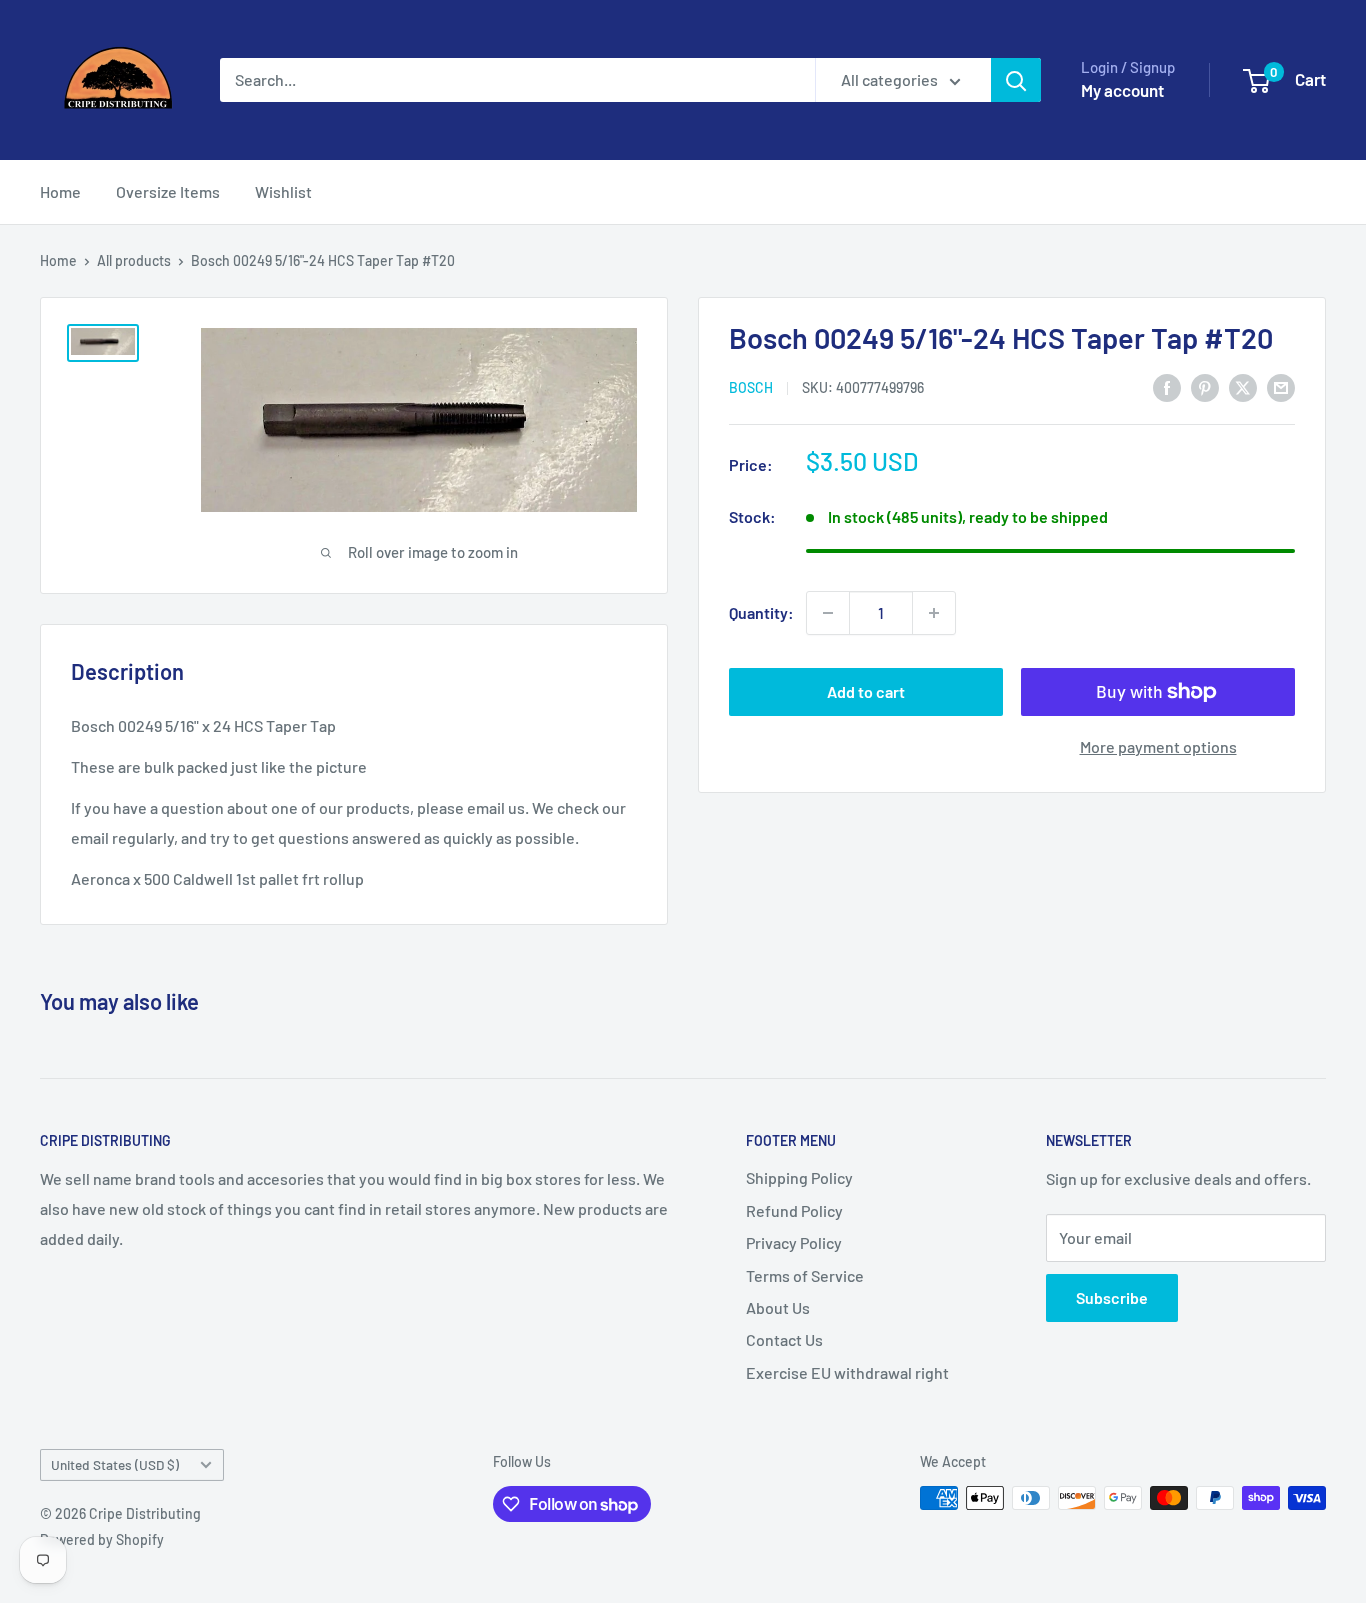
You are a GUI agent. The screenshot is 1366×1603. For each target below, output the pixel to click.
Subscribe (1112, 1297)
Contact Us (784, 1339)
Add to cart (866, 691)
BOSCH (751, 388)
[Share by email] (1281, 386)
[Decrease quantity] (828, 613)
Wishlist (283, 191)
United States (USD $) (115, 1464)
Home (60, 191)
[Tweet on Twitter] (1243, 386)
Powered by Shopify (102, 1539)
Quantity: (761, 612)
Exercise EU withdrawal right (847, 1372)
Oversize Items (168, 191)
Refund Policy (794, 1210)
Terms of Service (805, 1275)
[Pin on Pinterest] (1205, 386)
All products (134, 260)
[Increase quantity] (934, 613)
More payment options (1158, 746)
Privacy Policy (794, 1242)
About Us (778, 1307)
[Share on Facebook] (1167, 386)
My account (1122, 90)
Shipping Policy (799, 1177)
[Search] (1016, 80)
